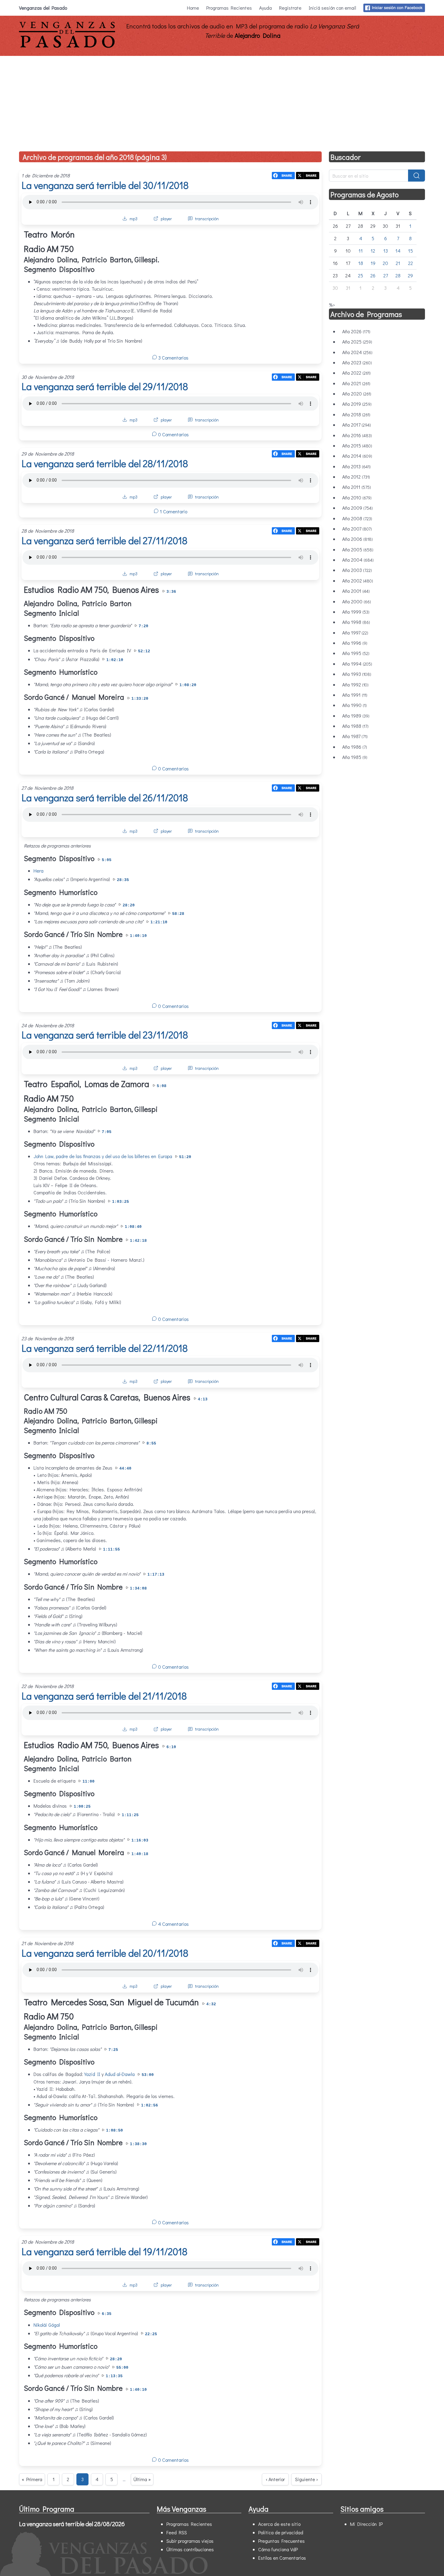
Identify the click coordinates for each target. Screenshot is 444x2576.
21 (398, 263)
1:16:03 (140, 1840)
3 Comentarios (173, 358)
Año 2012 (356, 477)
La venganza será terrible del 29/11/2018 (105, 386)
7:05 (107, 1132)
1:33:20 (140, 699)
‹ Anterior (275, 2479)
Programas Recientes (229, 8)
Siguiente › (306, 2479)
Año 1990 (354, 705)
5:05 (107, 860)
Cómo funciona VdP (278, 2549)
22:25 (151, 2334)
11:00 (88, 1782)
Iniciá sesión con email (332, 8)
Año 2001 (356, 591)
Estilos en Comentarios (282, 2558)
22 (410, 263)
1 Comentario (173, 511)
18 (361, 263)
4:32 (211, 2004)
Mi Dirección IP (366, 2524)
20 (385, 263)
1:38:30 (138, 2144)
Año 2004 (358, 560)
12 (373, 251)
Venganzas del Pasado (43, 8)
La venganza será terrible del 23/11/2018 (105, 1035)
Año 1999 (356, 612)
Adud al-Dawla (120, 2074)
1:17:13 (156, 1575)
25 (360, 275)
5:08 (162, 1086)
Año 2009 (357, 508)
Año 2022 (356, 373)
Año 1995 (356, 653)
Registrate (290, 8)
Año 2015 (357, 445)
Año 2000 (357, 601)
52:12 (144, 651)
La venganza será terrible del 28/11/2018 (105, 463)
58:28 (178, 914)
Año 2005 (358, 549)
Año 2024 (357, 352)
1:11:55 (111, 1549)
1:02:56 (150, 2105)
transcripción (207, 219)
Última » (142, 2479)
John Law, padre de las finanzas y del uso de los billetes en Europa (103, 1156)
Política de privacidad (281, 2532)
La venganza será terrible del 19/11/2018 (104, 2251)
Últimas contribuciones (190, 2549)
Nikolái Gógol (47, 2325)
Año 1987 (355, 736)
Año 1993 (357, 674)
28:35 (123, 880)
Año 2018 (356, 414)
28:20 (129, 905)
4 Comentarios (173, 1924)
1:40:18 (140, 1854)
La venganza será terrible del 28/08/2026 (72, 2524)
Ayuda (265, 8)
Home (193, 8)
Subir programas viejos (190, 2541)
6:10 (171, 1747)
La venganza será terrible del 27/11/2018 (104, 540)
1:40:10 (138, 936)
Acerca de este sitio (279, 2524)
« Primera (32, 2479)
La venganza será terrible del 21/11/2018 (104, 1696)
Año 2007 (357, 529)
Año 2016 (357, 435)
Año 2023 (357, 362)
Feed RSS (177, 2532)
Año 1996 (355, 643)
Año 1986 (355, 747)
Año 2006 (357, 539)
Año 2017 (357, 425)
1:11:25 (130, 1815)
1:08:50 (114, 2131)
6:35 (107, 2314)
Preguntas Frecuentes (282, 2541)
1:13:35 (114, 2376)
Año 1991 (355, 695)
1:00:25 (82, 1807)
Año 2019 (357, 404)
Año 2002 (358, 581)
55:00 (122, 2368)
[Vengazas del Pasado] (67, 46)
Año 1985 (355, 757)
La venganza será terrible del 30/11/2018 (105, 185)
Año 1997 (355, 633)
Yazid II (92, 2074)
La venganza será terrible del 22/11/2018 (105, 1348)
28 (398, 275)
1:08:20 (188, 685)
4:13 (203, 1399)
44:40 (125, 1469)
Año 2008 (357, 518)
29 (410, 275)
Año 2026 (356, 331)
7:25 (113, 2050)
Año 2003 (357, 570)
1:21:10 (159, 922)
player (166, 219)
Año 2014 (357, 456)
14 (398, 251)
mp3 (134, 219)
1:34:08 (138, 1588)
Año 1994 (357, 664)
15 (410, 251)
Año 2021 (356, 383)
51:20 (185, 1157)
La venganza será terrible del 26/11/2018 (105, 797)
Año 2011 (357, 487)
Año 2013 (356, 466)
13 (386, 251)
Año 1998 (356, 622)
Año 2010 (357, 497)
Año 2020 (357, 394)
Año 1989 (356, 716)
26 (373, 275)
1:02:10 (115, 660)
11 (361, 251)
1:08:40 (133, 1227)
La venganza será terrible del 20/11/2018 (105, 1953)
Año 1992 (355, 684)
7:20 (143, 626)
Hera (39, 871)
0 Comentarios (173, 434)
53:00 (148, 2075)
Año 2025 (357, 342)
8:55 (151, 1443)
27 (386, 275)
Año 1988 (355, 726)
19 (373, 263)
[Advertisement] (222, 101)
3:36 (171, 592)
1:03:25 (121, 1202)
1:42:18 (138, 1241)
